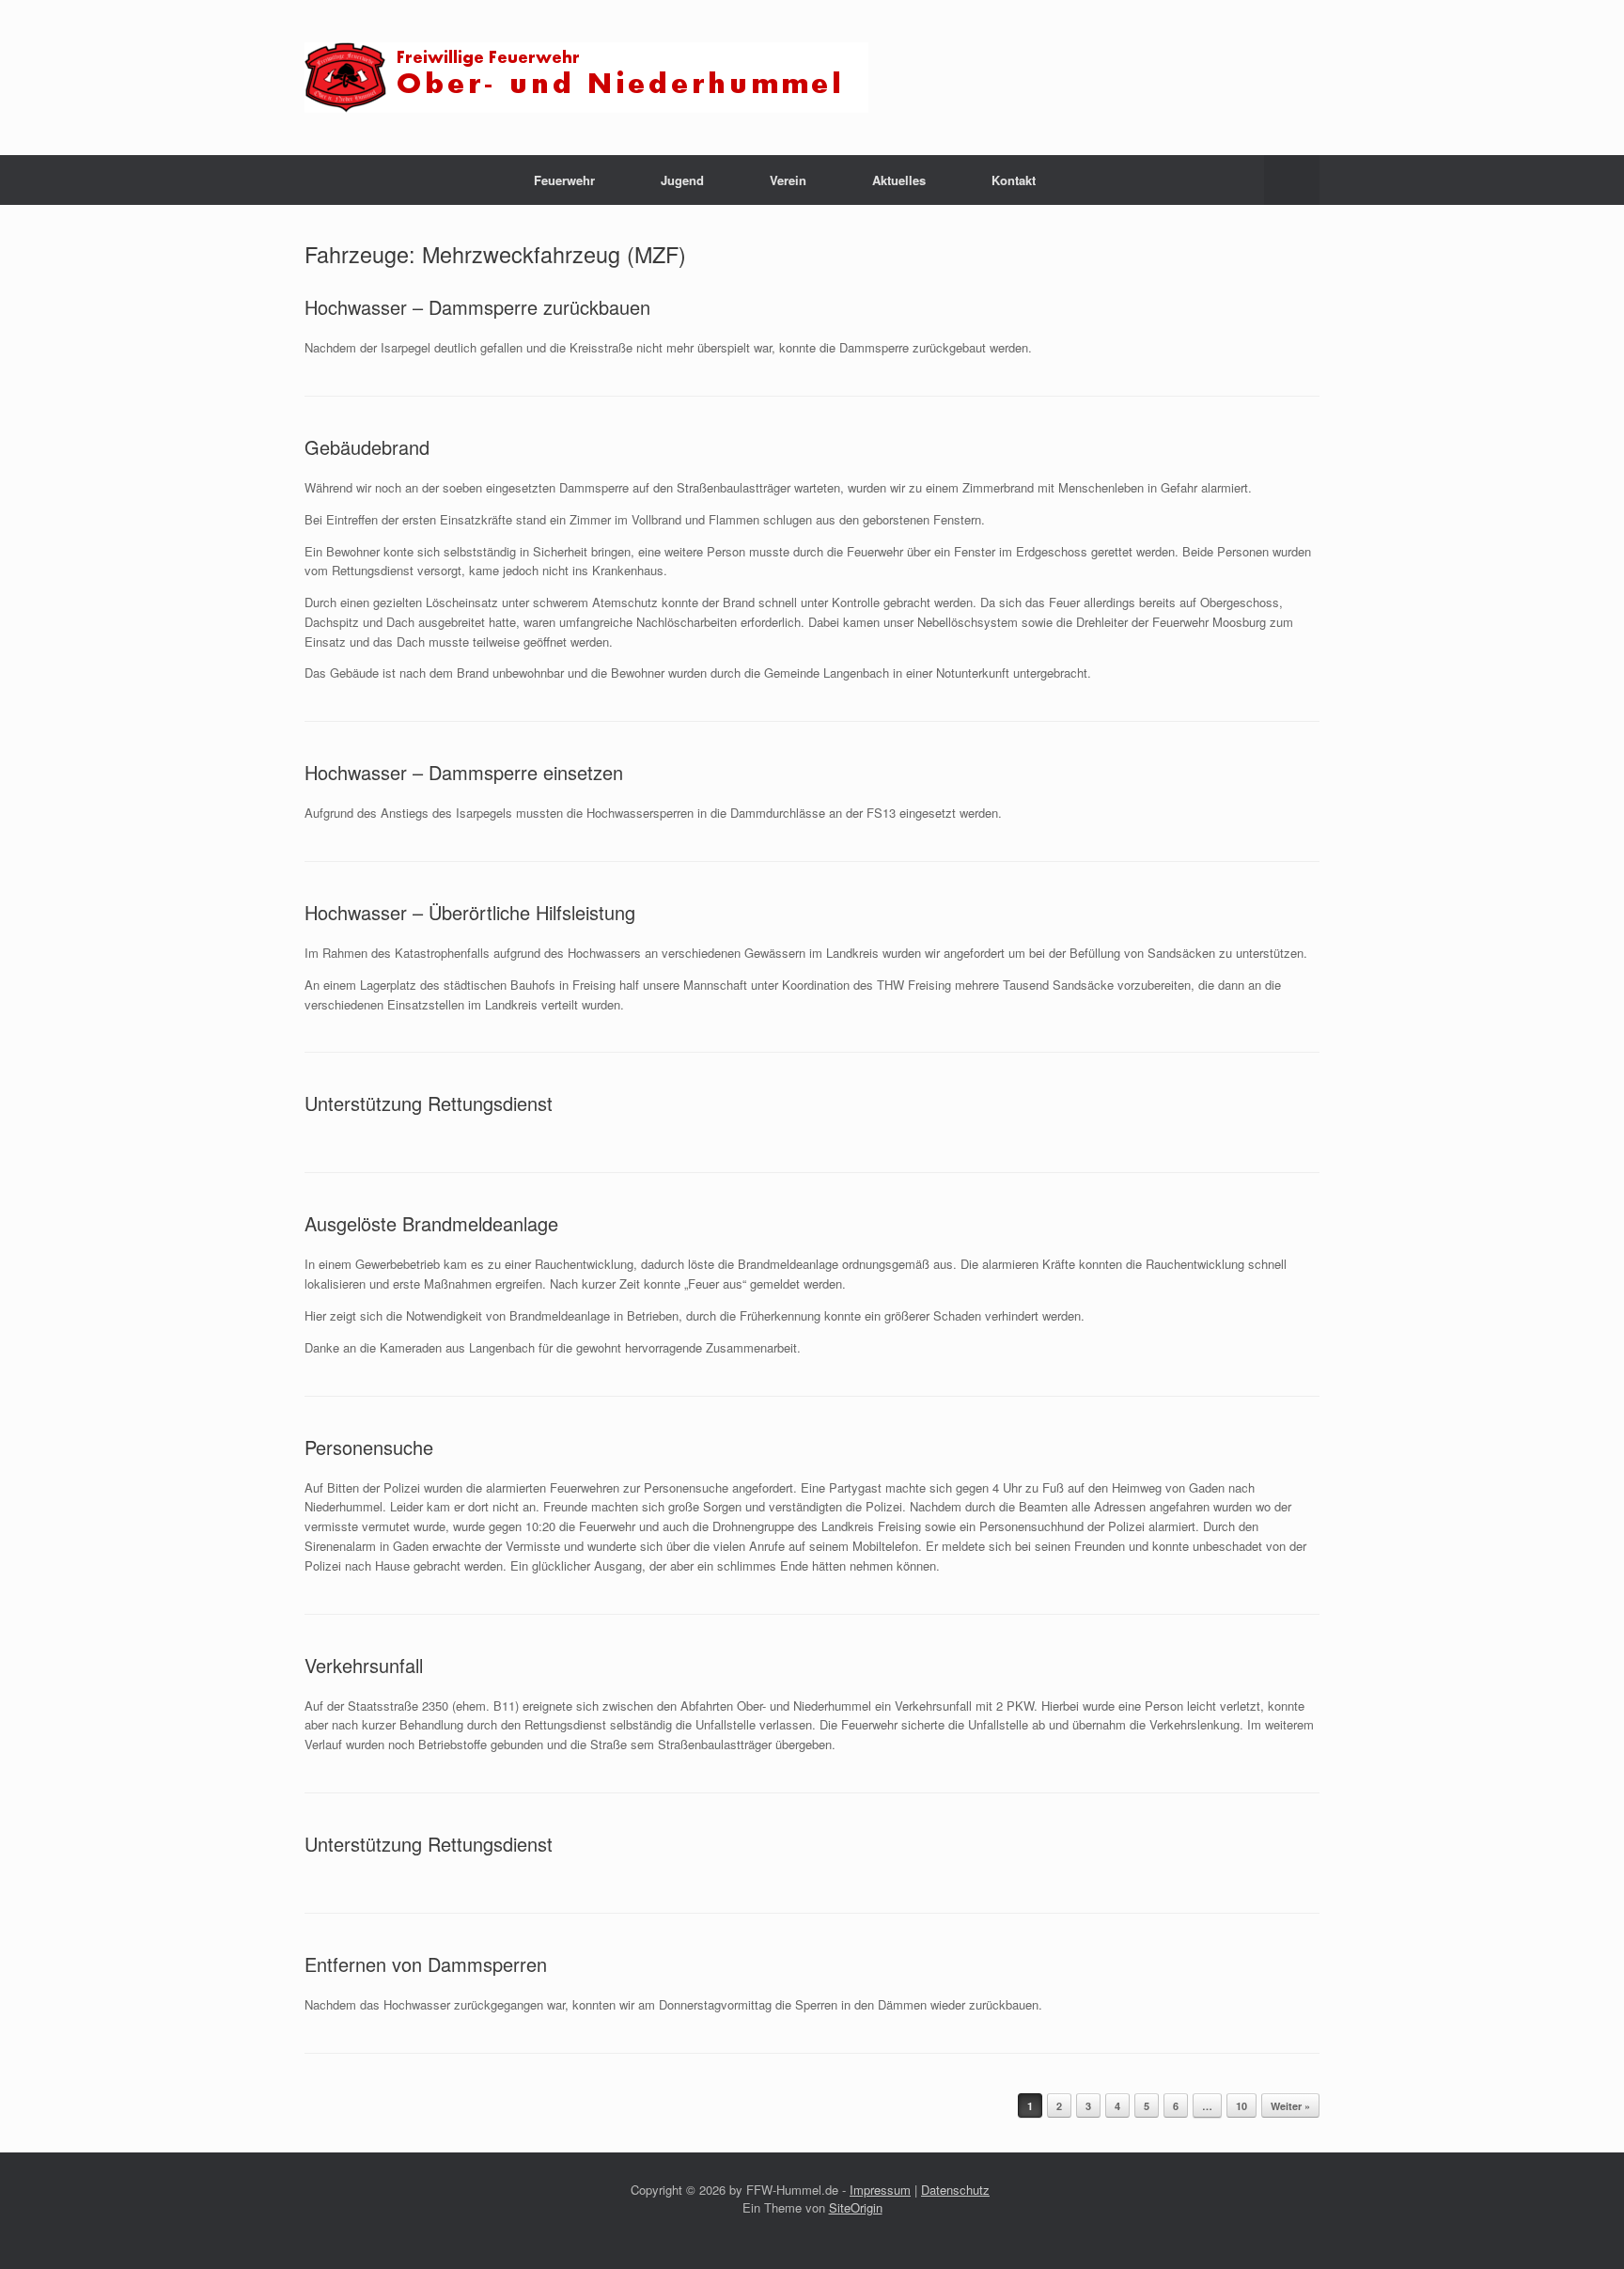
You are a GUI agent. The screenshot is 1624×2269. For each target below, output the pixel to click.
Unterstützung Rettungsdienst (429, 1103)
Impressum (880, 2190)
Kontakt (1014, 180)
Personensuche (369, 1447)
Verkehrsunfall (364, 1665)
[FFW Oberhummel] (586, 78)
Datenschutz (955, 2190)
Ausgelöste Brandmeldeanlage (431, 1223)
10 (1241, 2106)
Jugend (682, 180)
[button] (1292, 180)
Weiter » (1290, 2106)
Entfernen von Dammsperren (426, 1964)
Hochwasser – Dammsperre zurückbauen (477, 307)
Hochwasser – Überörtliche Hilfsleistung (470, 912)
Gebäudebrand (367, 447)
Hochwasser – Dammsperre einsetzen (464, 772)
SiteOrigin (856, 2207)
